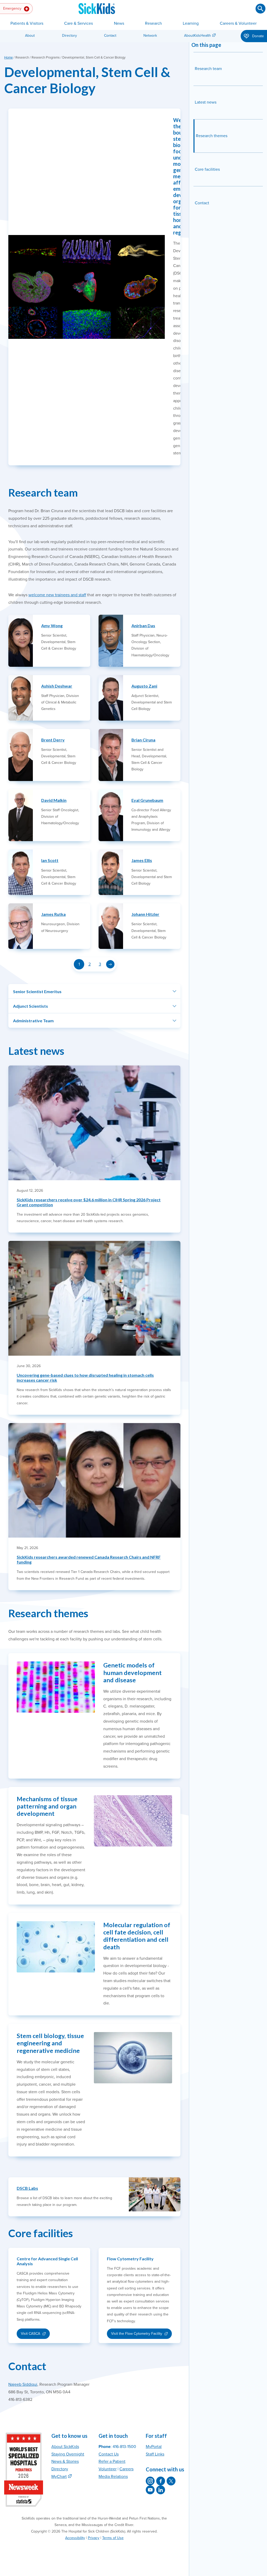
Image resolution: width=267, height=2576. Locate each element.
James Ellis (142, 860)
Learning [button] (191, 23)
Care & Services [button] (78, 23)
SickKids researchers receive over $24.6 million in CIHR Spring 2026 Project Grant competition (89, 1202)
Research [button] (153, 23)
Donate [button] (257, 36)
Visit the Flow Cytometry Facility (137, 2335)
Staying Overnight (68, 2454)
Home (8, 58)
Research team (208, 69)
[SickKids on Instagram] (150, 2481)
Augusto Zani (144, 686)
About (30, 36)
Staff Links (155, 2454)
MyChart (59, 2477)
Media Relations (113, 2477)
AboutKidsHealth (198, 36)
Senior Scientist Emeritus (37, 991)
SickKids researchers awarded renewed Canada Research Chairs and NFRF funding (89, 1559)
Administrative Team (33, 1021)
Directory (69, 36)
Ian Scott (50, 860)
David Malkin (54, 800)
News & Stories (65, 2461)
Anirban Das (143, 626)
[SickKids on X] (171, 2481)
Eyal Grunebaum (147, 800)
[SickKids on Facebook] (161, 2481)
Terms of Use (113, 2538)
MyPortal (154, 2447)
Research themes (212, 136)
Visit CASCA (35, 2335)
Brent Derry (53, 740)
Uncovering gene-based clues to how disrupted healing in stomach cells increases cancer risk (85, 1378)
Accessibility (75, 2538)
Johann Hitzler (145, 914)
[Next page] (110, 964)
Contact (110, 36)
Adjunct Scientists (31, 1006)
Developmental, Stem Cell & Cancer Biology (87, 80)
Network (150, 36)
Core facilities (207, 169)
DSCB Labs (27, 2188)
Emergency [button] (13, 8)
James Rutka (53, 914)
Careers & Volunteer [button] (238, 23)
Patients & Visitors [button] (27, 23)
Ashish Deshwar (57, 686)
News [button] (119, 23)
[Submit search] (260, 9)
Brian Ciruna (143, 740)
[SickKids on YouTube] (150, 2490)
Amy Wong (52, 626)
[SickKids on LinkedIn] (161, 2490)
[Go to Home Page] (97, 9)
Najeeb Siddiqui (23, 2384)
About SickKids (65, 2447)
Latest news (206, 102)
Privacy (94, 2538)
